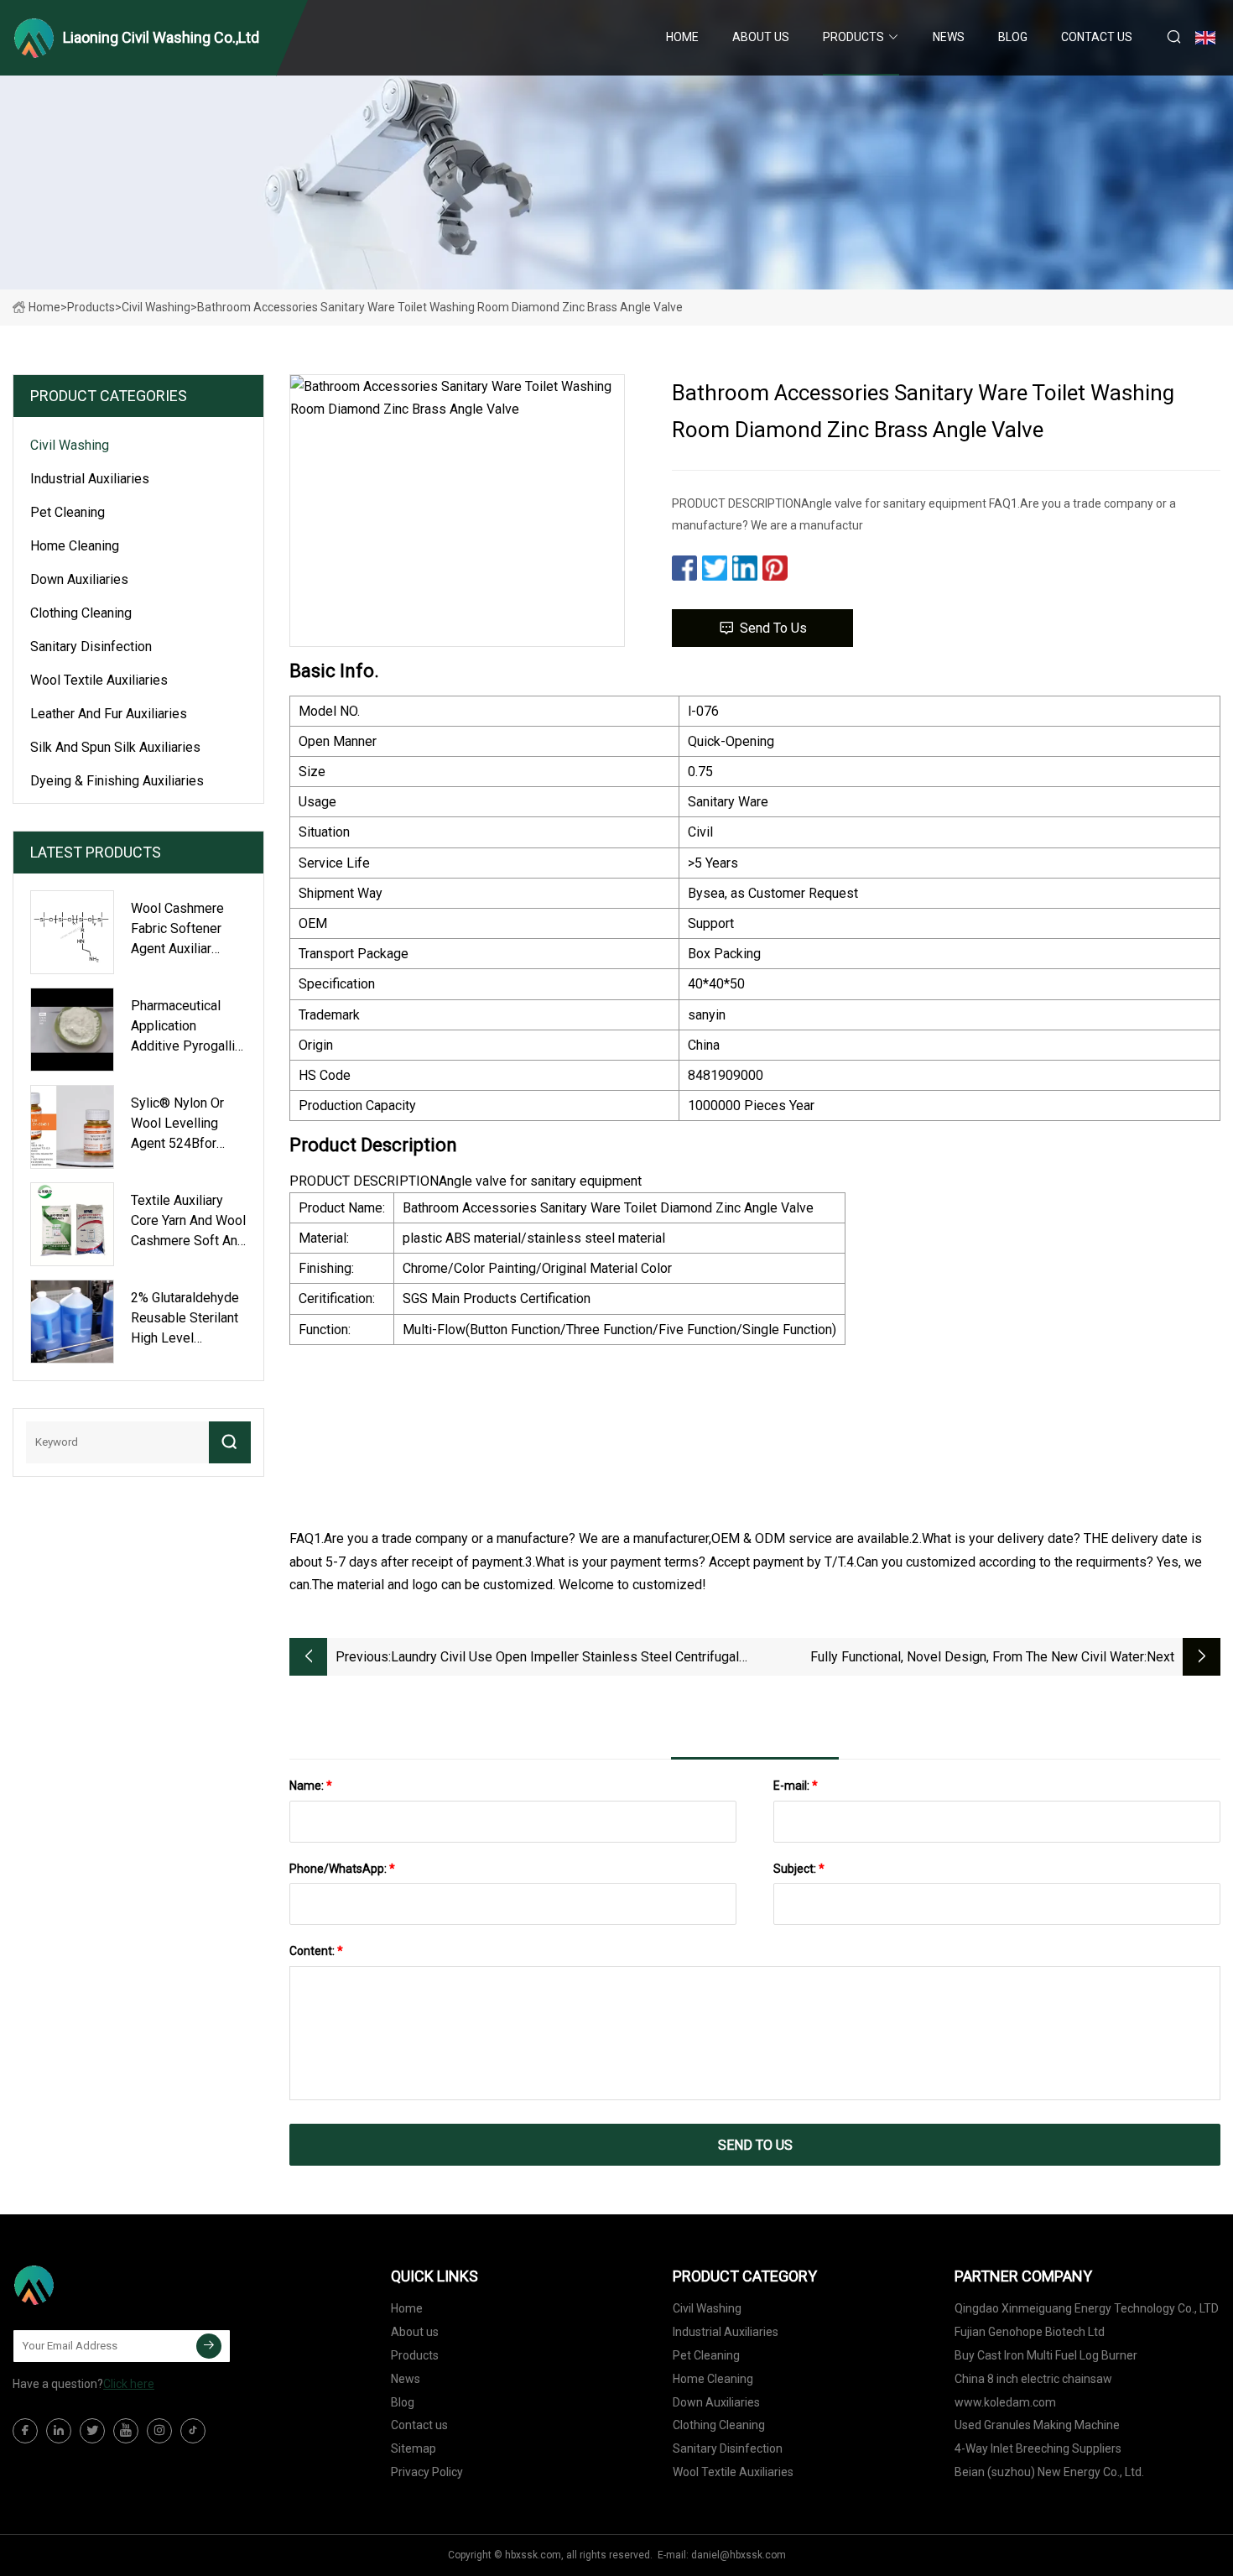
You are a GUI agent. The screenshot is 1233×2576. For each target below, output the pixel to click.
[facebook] (25, 2431)
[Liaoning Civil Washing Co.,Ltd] (96, 2285)
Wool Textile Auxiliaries (99, 680)
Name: (311, 1786)
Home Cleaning (75, 546)
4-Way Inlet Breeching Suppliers (1038, 2448)
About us (761, 37)
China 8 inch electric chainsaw (1033, 2379)
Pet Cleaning (68, 512)
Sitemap (414, 2448)
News (949, 37)
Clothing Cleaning (81, 613)
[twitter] (92, 2431)
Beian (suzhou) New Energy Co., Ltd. (1049, 2472)
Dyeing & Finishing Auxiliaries (117, 781)
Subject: (799, 1869)
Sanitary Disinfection (91, 647)
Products (853, 37)
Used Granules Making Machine (1037, 2425)
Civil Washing (156, 307)
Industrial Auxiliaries (90, 479)
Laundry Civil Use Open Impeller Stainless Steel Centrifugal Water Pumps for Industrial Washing (565, 1658)
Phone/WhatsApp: (342, 1869)
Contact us (1097, 37)
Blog (1013, 37)
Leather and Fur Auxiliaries (109, 714)
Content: (316, 1951)
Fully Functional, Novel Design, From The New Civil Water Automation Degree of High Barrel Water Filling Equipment (974, 1658)
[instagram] (159, 2431)
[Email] (209, 2346)
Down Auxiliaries (79, 579)
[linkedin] (59, 2431)
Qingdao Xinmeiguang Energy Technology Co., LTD (1087, 2308)
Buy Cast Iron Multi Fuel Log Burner (1046, 2355)
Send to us (773, 628)
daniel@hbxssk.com (739, 2555)
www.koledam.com (1005, 2402)
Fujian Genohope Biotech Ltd (1030, 2332)
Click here (129, 2384)
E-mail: (796, 1786)
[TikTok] (193, 2431)
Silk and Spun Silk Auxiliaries (115, 747)
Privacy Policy (427, 2472)
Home (682, 37)
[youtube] (126, 2431)
